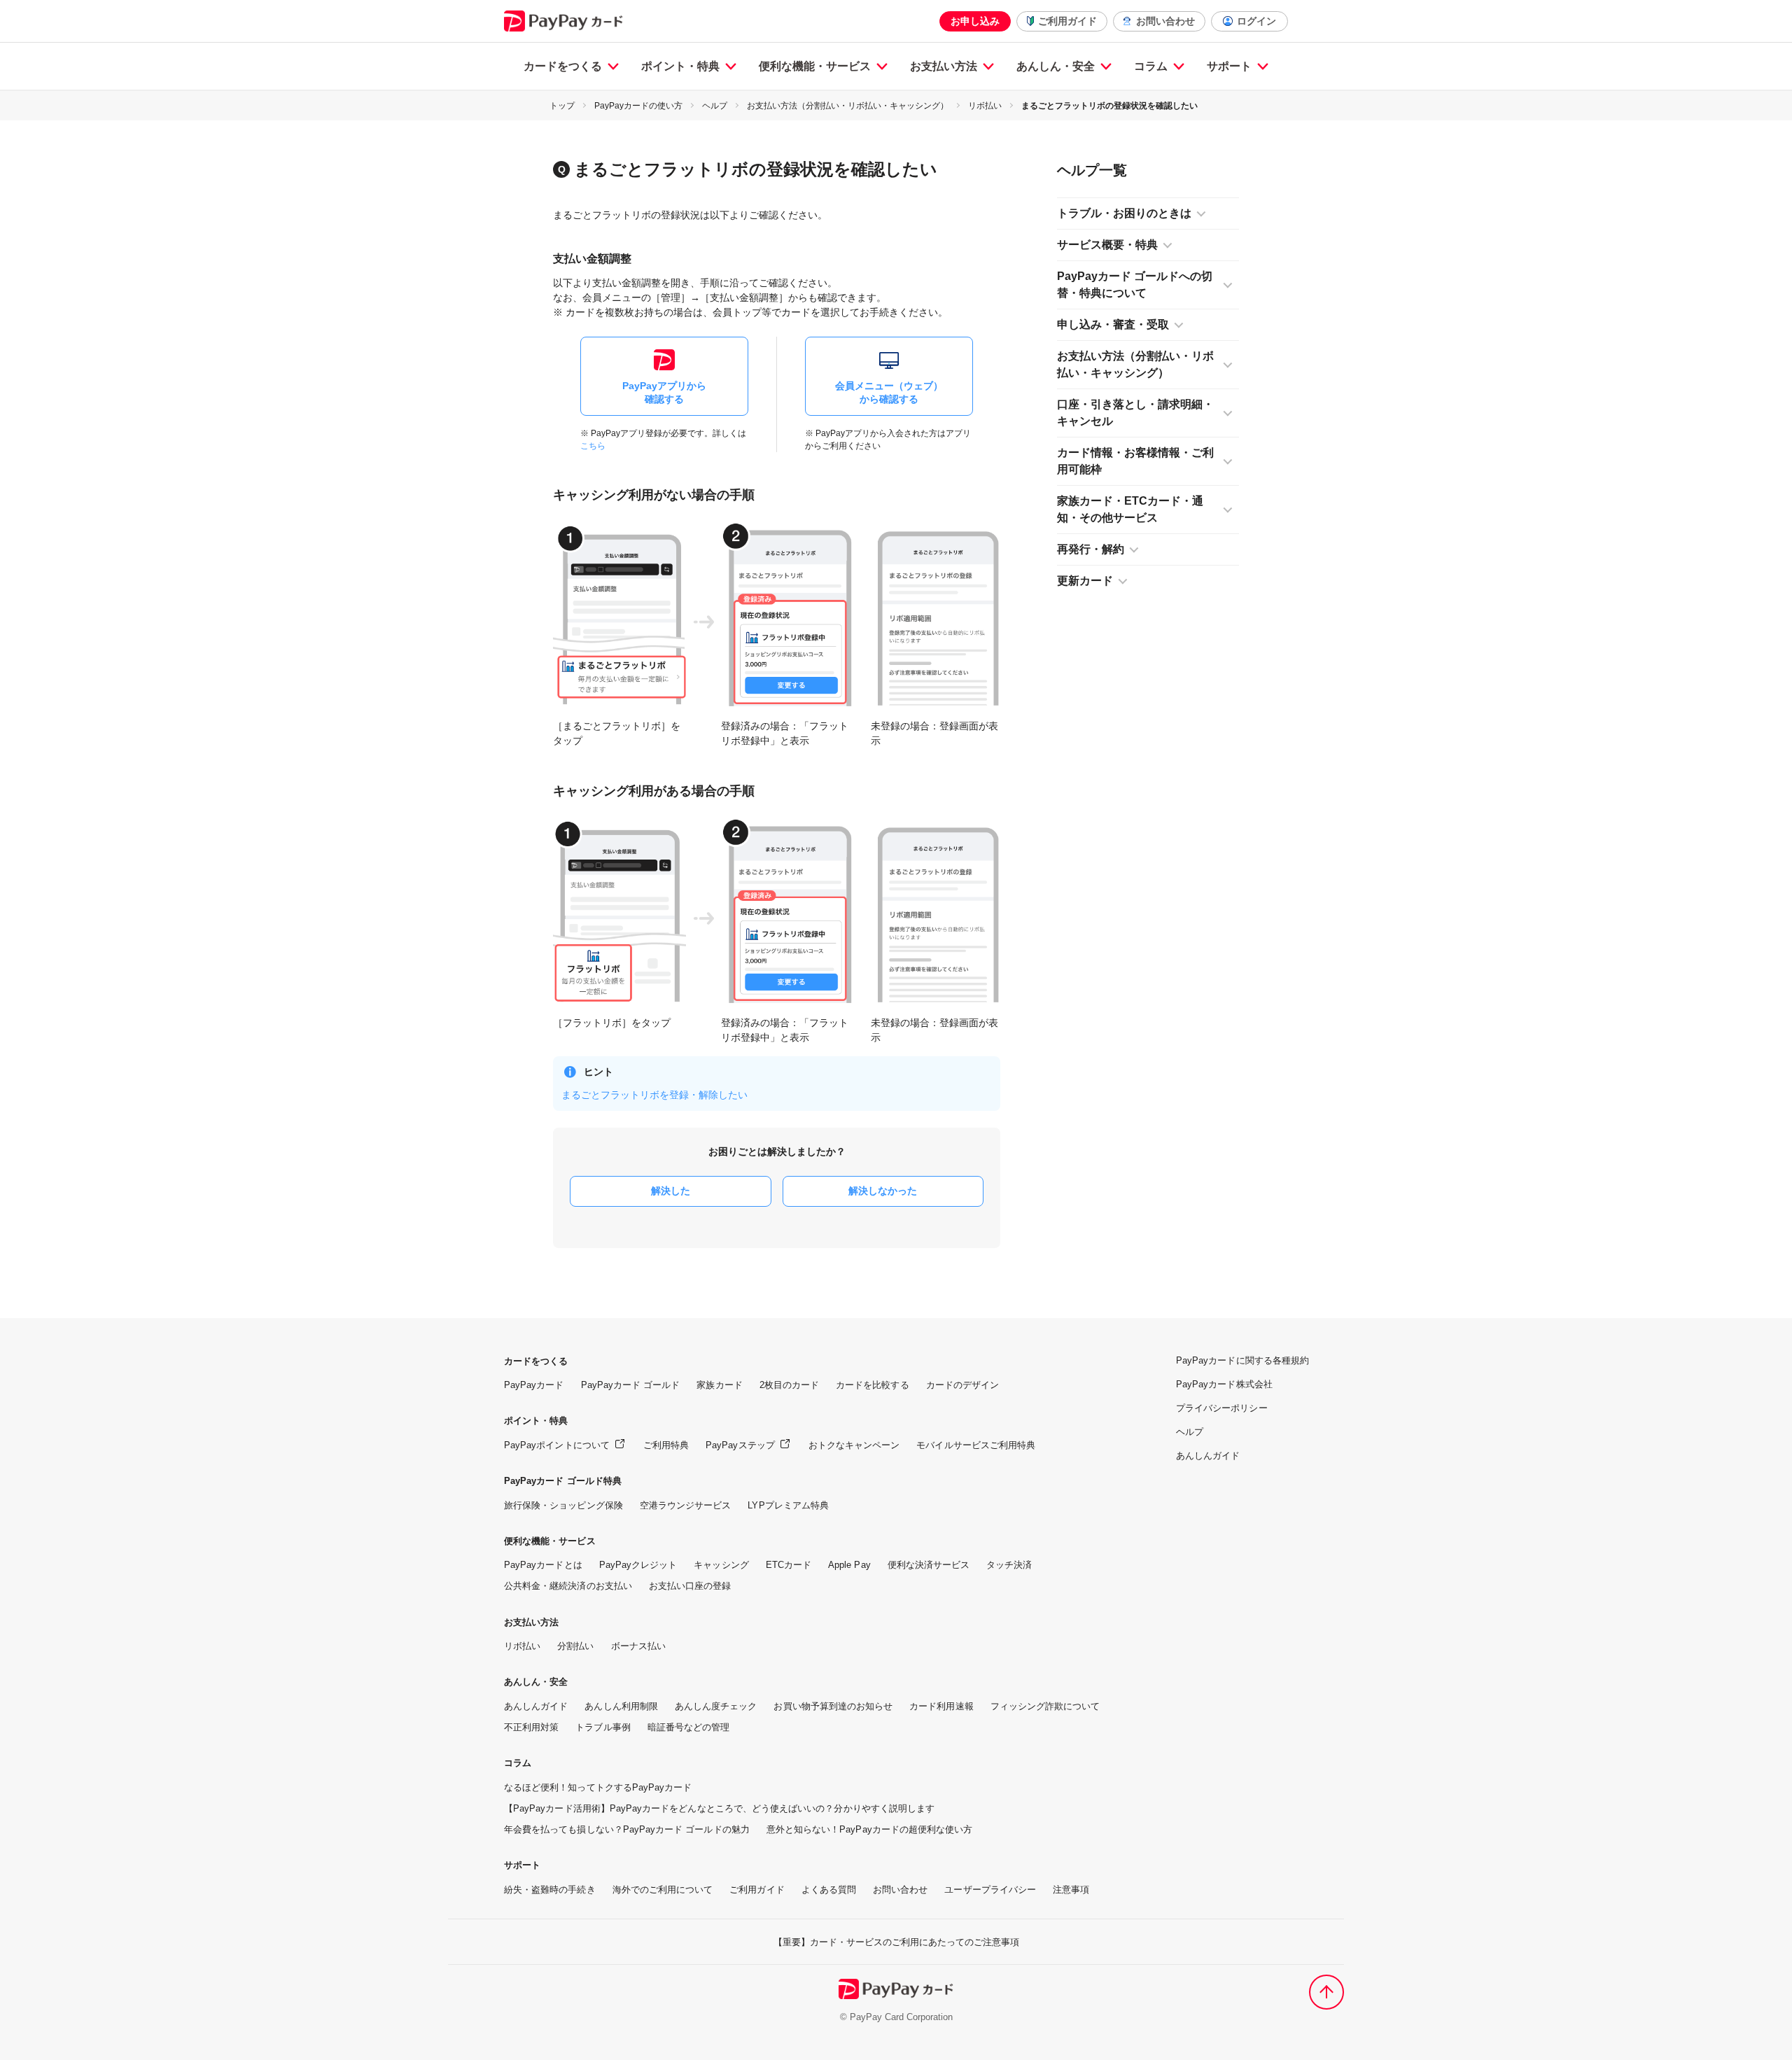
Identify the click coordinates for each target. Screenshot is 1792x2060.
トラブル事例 (603, 1727)
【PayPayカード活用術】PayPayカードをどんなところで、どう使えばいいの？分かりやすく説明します (719, 1808)
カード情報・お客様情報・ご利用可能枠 (1135, 461)
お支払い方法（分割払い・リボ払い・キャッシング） (848, 106)
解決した (671, 1191)
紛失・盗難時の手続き (550, 1890)
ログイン (1256, 21)
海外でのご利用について (663, 1890)
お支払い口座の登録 (690, 1586)
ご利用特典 (666, 1445)
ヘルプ (715, 106)
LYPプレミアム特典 (788, 1505)
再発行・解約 (1091, 549)
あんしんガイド (536, 1706)
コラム (1151, 66)
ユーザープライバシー (990, 1890)
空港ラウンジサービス (686, 1505)
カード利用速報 (941, 1706)
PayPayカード (534, 1385)
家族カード (719, 1385)
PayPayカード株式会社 (1224, 1384)
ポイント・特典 (680, 66)
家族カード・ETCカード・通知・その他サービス (1130, 509)
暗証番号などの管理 (689, 1727)
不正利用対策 (531, 1727)
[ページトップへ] (1326, 1992)
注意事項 (1071, 1890)
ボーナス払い (638, 1646)
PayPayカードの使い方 (638, 106)
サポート (1229, 66)
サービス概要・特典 (1107, 245)
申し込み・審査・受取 (1113, 324)
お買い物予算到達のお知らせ (833, 1706)
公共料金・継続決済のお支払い (568, 1586)
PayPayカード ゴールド (631, 1385)
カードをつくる (563, 66)
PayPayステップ (740, 1445)
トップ (562, 106)
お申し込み (975, 21)
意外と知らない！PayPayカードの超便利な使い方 (870, 1829)
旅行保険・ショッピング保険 (563, 1505)
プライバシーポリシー (1222, 1408)
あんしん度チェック (716, 1706)
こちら (593, 446)
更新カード (1085, 581)
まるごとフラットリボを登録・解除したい (654, 1095)
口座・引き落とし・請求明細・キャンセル (1135, 413)
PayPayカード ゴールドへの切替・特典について (1135, 285)
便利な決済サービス (929, 1565)
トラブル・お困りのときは (1124, 213)
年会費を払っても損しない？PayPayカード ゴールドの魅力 (627, 1829)
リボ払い (985, 106)
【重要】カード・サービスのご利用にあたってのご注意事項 (896, 1942)
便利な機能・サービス (815, 66)
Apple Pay (849, 1565)
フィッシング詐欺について (1045, 1706)
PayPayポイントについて (557, 1445)
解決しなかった (883, 1191)
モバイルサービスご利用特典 (976, 1445)
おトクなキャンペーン (854, 1445)
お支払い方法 (944, 66)
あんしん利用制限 (621, 1706)
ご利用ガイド (1067, 21)
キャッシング (721, 1565)
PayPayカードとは (543, 1565)
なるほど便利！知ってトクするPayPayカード (598, 1787)
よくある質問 (829, 1890)
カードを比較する (872, 1385)
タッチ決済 (1009, 1565)
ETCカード (789, 1565)
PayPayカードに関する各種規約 (1242, 1360)
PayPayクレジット (638, 1565)
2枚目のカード (789, 1385)
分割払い (575, 1646)
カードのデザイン (962, 1385)
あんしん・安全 (1056, 66)
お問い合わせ (1165, 21)
